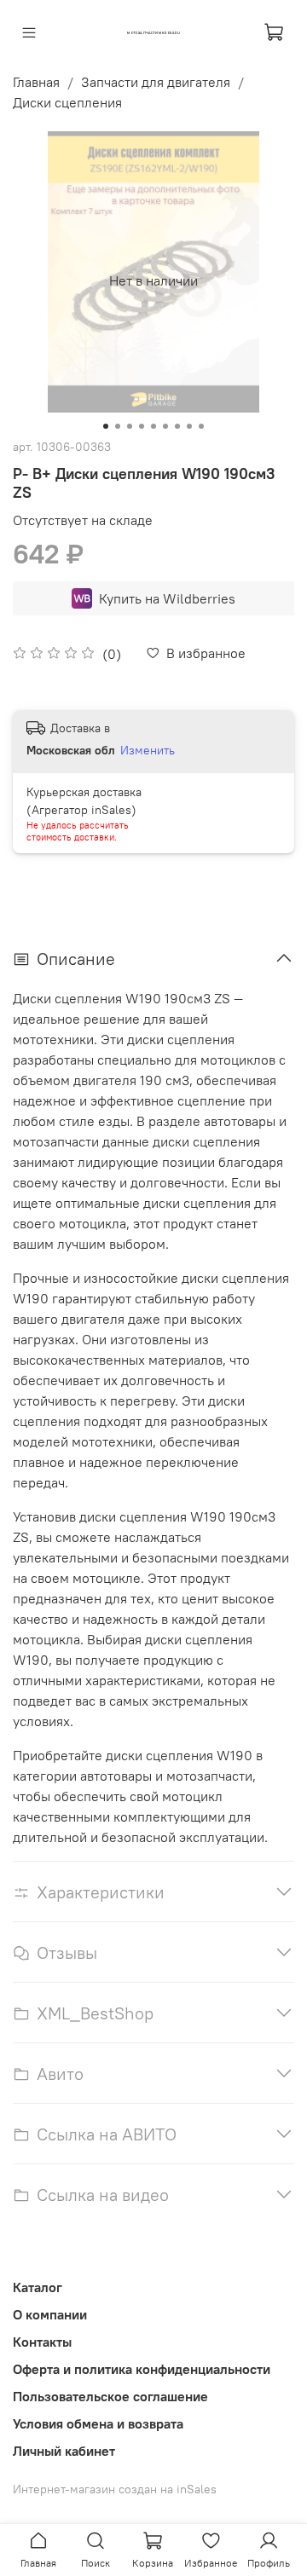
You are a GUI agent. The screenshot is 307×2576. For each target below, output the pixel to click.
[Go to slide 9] (201, 426)
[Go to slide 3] (130, 426)
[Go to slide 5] (153, 426)
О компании (50, 2314)
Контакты (42, 2342)
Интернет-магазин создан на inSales (115, 2489)
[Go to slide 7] (177, 426)
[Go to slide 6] (165, 426)
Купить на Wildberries (167, 598)
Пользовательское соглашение (110, 2396)
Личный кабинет (64, 2451)
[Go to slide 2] (118, 426)
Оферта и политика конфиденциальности (142, 2369)
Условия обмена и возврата (98, 2423)
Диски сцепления (67, 102)
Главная (36, 82)
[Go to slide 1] (106, 426)
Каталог (38, 2287)
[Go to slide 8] (189, 426)
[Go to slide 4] (142, 426)
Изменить (148, 750)
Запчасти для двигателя (156, 82)
